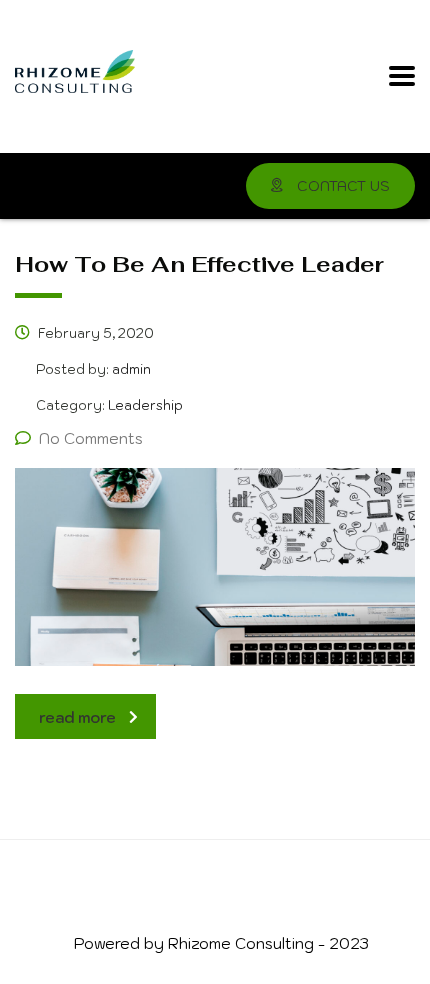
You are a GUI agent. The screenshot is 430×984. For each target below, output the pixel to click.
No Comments (91, 438)
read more (77, 717)
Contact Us (341, 186)
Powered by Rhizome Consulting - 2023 (221, 943)
